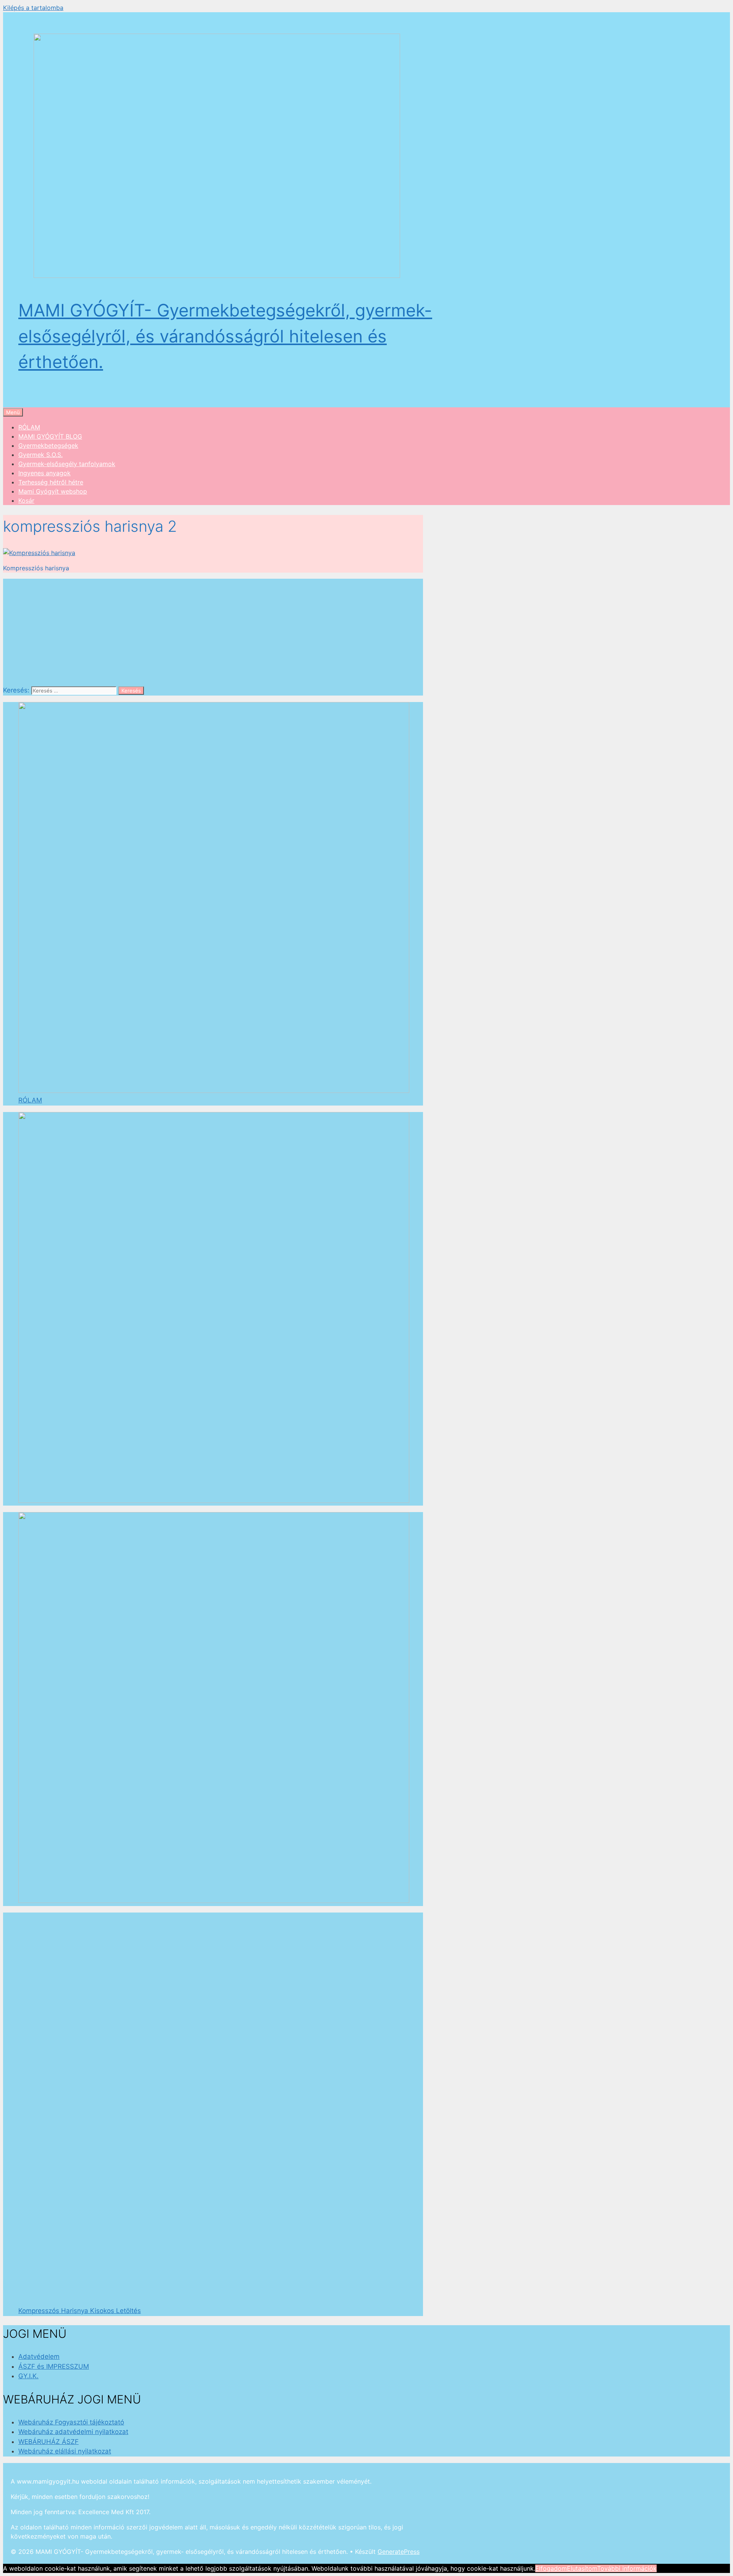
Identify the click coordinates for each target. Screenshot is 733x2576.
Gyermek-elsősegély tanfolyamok (67, 464)
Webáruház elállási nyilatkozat (65, 2451)
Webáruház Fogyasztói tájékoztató (71, 2422)
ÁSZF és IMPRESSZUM (54, 2366)
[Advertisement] (213, 632)
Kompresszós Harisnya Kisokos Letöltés (80, 2311)
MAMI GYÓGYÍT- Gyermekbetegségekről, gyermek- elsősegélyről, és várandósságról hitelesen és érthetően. (225, 336)
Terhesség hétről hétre (51, 482)
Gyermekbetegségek (48, 445)
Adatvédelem (39, 2356)
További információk (627, 2568)
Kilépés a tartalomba (33, 8)
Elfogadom (551, 2568)
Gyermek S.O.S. (40, 455)
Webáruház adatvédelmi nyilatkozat (73, 2432)
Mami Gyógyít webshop (53, 491)
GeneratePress (399, 2552)
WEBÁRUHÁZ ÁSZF (48, 2442)
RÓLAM (29, 427)
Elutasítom (582, 2568)
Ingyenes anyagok (44, 473)
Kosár (26, 500)
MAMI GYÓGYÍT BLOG (50, 436)
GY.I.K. (28, 2376)
